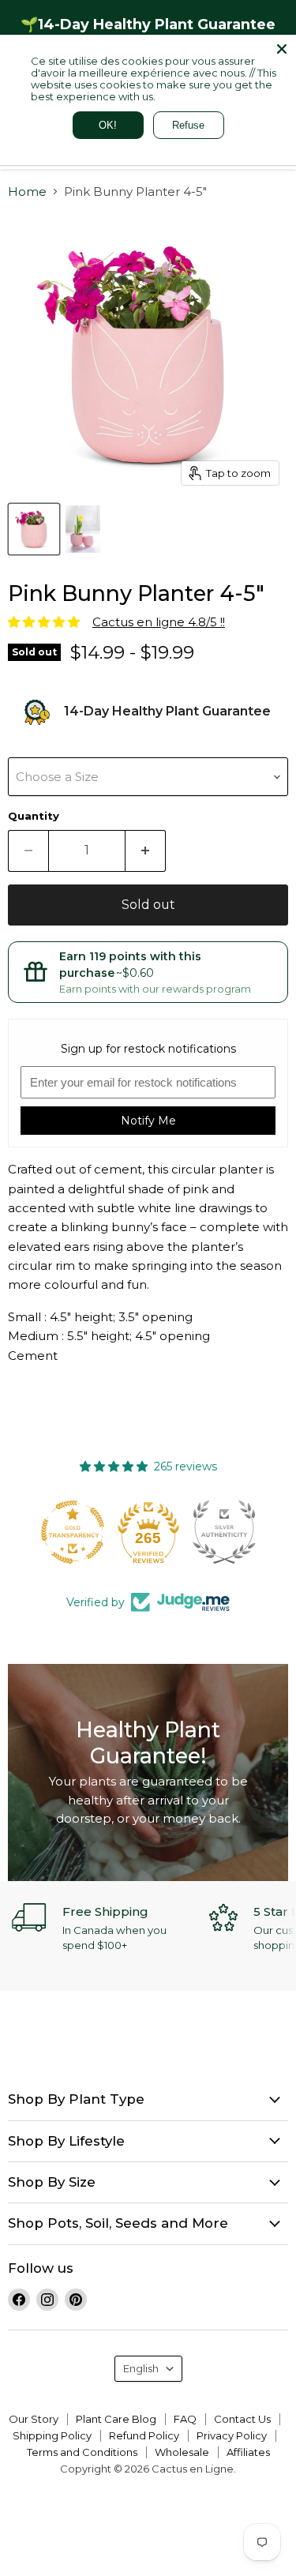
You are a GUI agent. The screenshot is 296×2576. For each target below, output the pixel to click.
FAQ (185, 2419)
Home (27, 192)
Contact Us (242, 2419)
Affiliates (248, 2452)
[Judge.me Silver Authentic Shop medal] (148, 1532)
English (141, 2368)
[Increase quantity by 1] (146, 851)
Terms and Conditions (82, 2452)
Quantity (34, 816)
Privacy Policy (232, 2435)
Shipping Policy (52, 2435)
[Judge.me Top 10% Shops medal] (224, 1532)
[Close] (282, 49)
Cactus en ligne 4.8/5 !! (159, 622)
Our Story (34, 2419)
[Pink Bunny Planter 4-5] (34, 529)
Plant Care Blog (116, 2419)
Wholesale (182, 2452)
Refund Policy (144, 2435)
